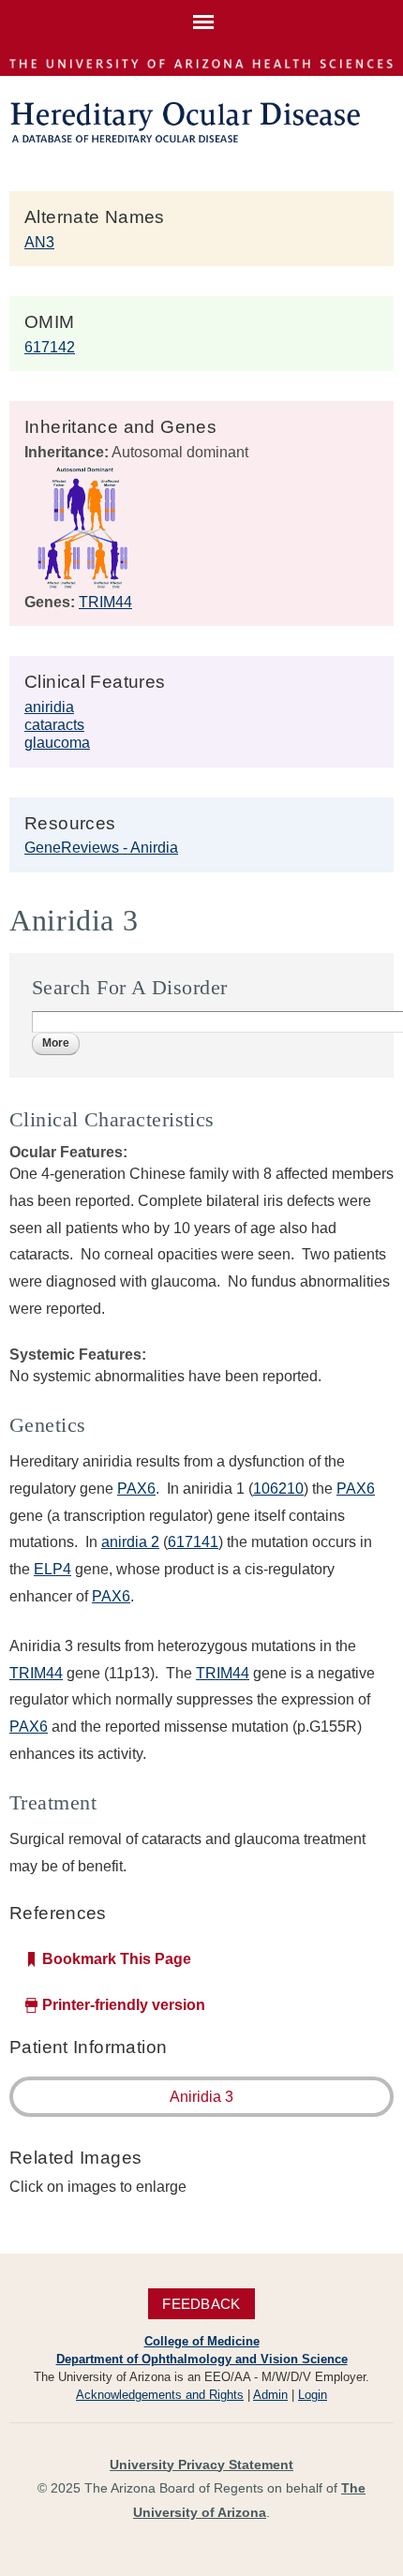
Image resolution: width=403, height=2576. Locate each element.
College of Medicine (202, 2341)
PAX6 (136, 1489)
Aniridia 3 (201, 2097)
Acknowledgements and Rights (160, 2395)
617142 (50, 347)
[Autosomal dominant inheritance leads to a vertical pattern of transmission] (83, 584)
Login (313, 2395)
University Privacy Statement (201, 2464)
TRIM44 (105, 602)
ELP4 (52, 1569)
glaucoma (57, 743)
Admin (270, 2395)
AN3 (39, 242)
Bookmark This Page (117, 1959)
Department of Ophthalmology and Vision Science (202, 2359)
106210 (278, 1489)
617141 (193, 1542)
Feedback (201, 2304)
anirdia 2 (130, 1542)
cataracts (54, 725)
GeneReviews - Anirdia (101, 848)
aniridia (49, 707)
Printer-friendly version (124, 2005)
